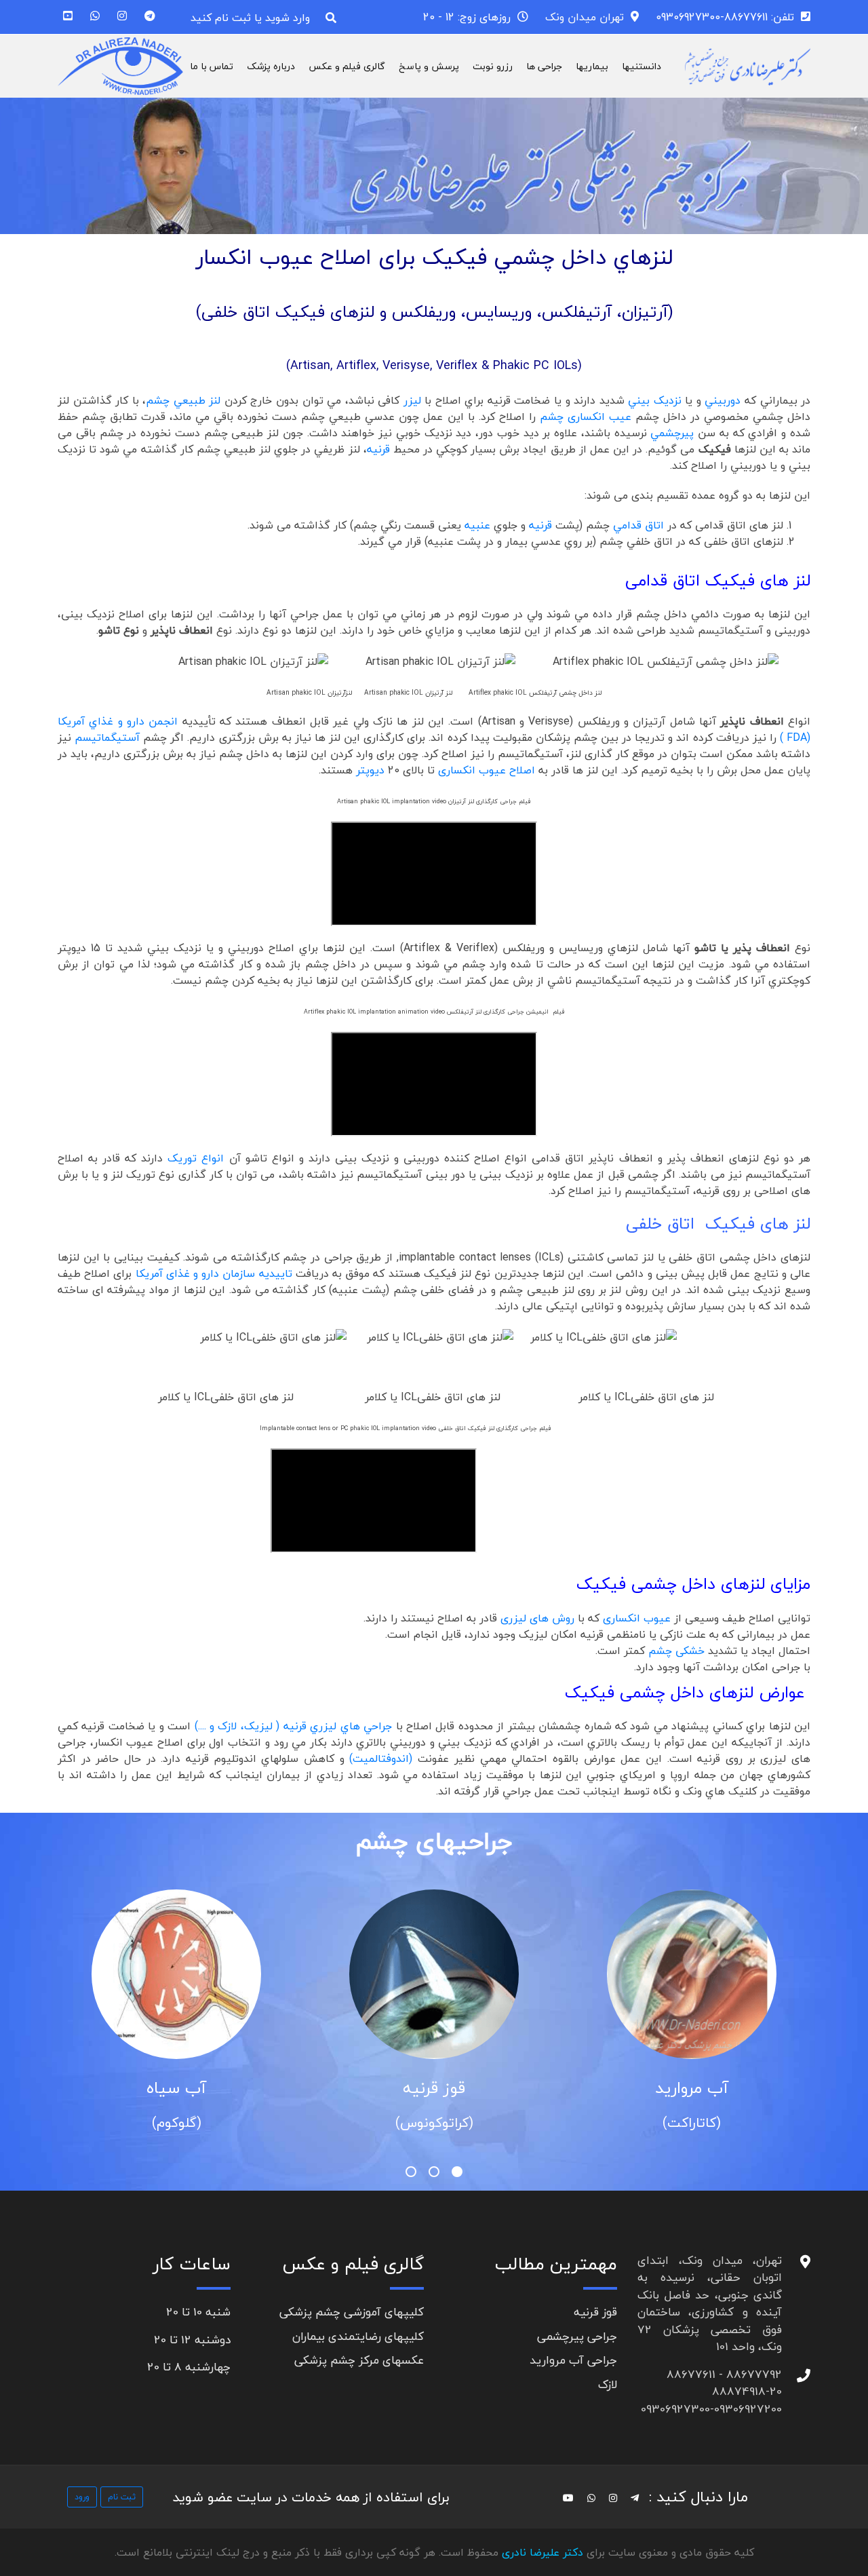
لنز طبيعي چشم (183, 400)
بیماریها (592, 66)
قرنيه (378, 449)
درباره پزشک (271, 66)
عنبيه (477, 525)
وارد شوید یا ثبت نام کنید (250, 18)
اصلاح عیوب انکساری (487, 770)
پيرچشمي (672, 433)
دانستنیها (642, 66)
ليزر (412, 400)
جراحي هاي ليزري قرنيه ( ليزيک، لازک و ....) (293, 1726)
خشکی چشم (676, 1651)
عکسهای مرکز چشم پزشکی (359, 2360)
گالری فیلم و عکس (347, 66)
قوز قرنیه (658, 2088)
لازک (608, 2384)
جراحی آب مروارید (573, 2360)
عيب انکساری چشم (586, 417)
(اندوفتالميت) (383, 1758)
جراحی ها (544, 66)
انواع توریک (196, 1158)
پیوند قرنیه (142, 2088)
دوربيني (723, 400)
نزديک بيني (655, 400)
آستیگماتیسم (107, 737)
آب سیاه (400, 2088)
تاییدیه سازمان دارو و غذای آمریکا (214, 1273)
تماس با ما (212, 66)
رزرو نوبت (493, 66)
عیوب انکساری (637, 1618)
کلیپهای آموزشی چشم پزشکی (352, 2312)
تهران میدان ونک (585, 17)
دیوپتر (370, 770)
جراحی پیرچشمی (577, 2336)
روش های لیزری (537, 1618)
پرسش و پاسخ (429, 66)
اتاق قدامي (638, 525)
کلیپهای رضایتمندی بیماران (358, 2336)
